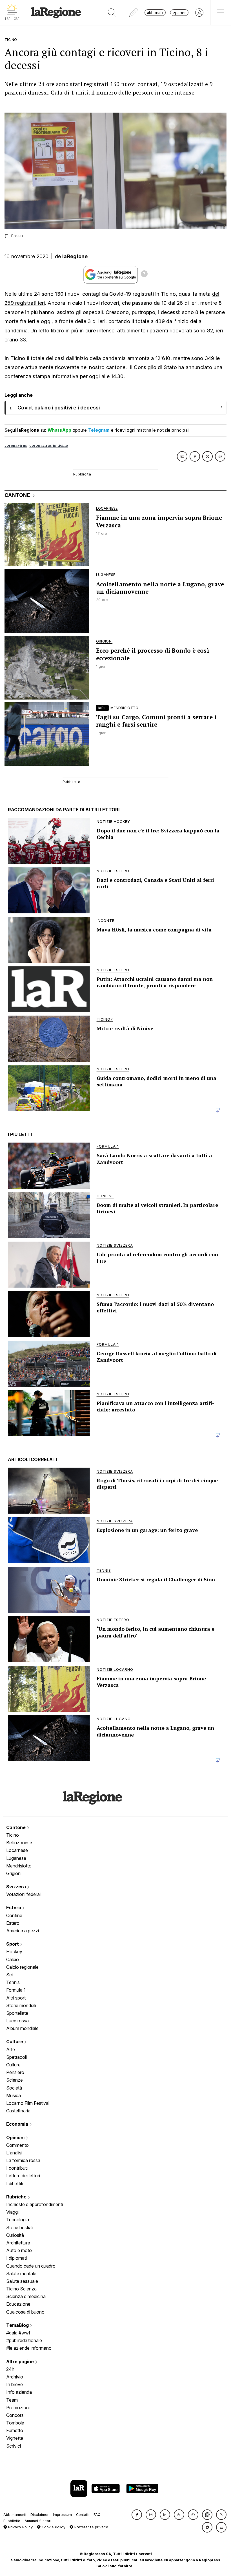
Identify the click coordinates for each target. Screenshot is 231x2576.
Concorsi (15, 2415)
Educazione (18, 2304)
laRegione (75, 256)
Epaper (179, 13)
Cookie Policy (53, 2527)
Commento (17, 2145)
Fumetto (15, 2430)
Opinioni (16, 2137)
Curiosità (15, 2235)
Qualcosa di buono (25, 2312)
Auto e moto (19, 2250)
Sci (9, 1975)
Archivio (15, 2377)
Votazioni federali (24, 1894)
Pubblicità (12, 2521)
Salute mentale (21, 2274)
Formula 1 (16, 1990)
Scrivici (14, 2446)
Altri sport (16, 1998)
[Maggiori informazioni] (144, 275)
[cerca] (112, 13)
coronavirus (16, 445)
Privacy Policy (20, 2527)
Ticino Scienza (21, 2289)
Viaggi (12, 2212)
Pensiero (15, 2072)
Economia (18, 2124)
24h (10, 2369)
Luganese (16, 1858)
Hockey (14, 1952)
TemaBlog (18, 2325)
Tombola (15, 2423)
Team (12, 2400)
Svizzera (17, 1887)
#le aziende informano (29, 2348)
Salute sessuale (22, 2281)
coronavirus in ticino (49, 445)
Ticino (13, 1835)
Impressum (62, 2515)
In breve (15, 2384)
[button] (137, 2515)
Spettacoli (16, 2057)
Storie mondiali (21, 2005)
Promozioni (18, 2408)
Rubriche (17, 2197)
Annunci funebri (38, 2521)
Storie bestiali (20, 2228)
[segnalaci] (134, 13)
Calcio (13, 1959)
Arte (11, 2049)
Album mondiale (22, 2028)
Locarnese (17, 1850)
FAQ (97, 2515)
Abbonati (155, 13)
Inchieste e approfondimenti (35, 2204)
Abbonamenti (15, 2515)
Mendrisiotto (19, 1866)
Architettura (18, 2243)
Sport (13, 1944)
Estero (14, 1908)
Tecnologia (18, 2220)
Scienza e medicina (26, 2296)
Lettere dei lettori (23, 2176)
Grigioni (14, 1873)
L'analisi (14, 2153)
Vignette (15, 2438)
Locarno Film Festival (28, 2103)
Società (14, 2088)
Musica (14, 2095)
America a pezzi (23, 1931)
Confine (14, 1915)
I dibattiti (15, 2183)
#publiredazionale (24, 2340)
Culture (15, 2042)
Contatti (83, 2515)
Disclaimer (40, 2515)
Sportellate (17, 2013)
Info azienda (19, 2392)
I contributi (17, 2168)
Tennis (13, 1982)
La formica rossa (23, 2160)
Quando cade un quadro (31, 2266)
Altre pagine (21, 2362)
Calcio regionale (22, 1967)
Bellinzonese (19, 1843)
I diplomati (16, 2258)
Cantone (16, 1827)
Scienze (15, 2080)
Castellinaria (18, 2111)
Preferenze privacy (91, 2527)
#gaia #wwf (18, 2333)
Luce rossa (17, 2021)
